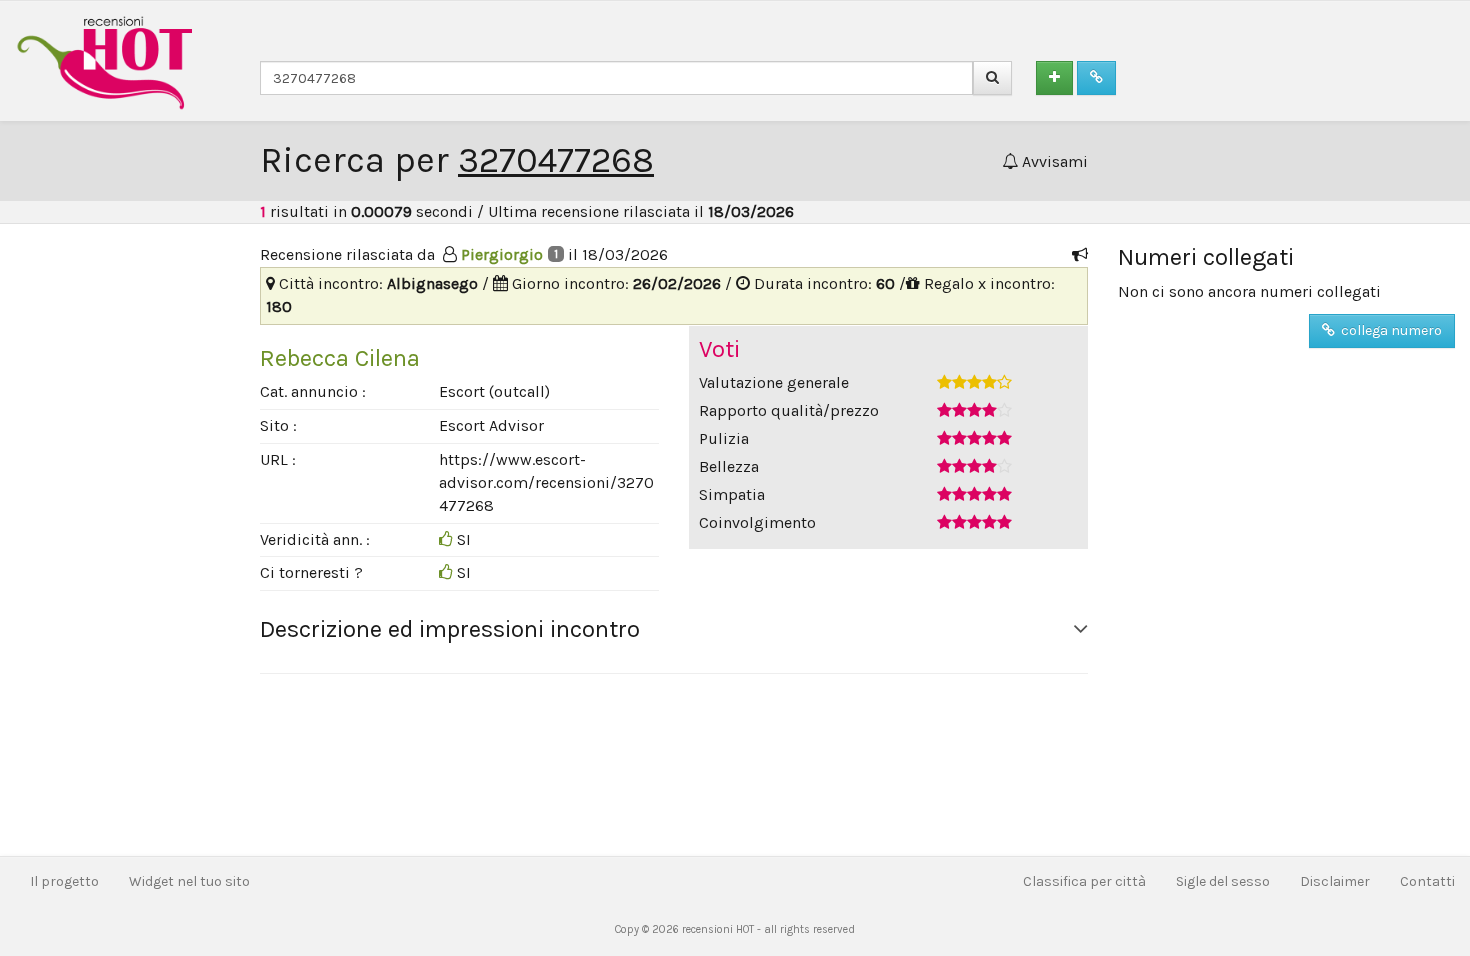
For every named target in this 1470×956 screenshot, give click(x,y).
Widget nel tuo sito (189, 881)
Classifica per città (1084, 881)
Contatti (1427, 881)
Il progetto (64, 881)
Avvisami (1053, 161)
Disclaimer (1335, 881)
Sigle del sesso (1223, 881)
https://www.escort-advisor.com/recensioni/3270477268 (546, 482)
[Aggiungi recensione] (1054, 78)
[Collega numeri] (1096, 78)
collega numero (1388, 330)
